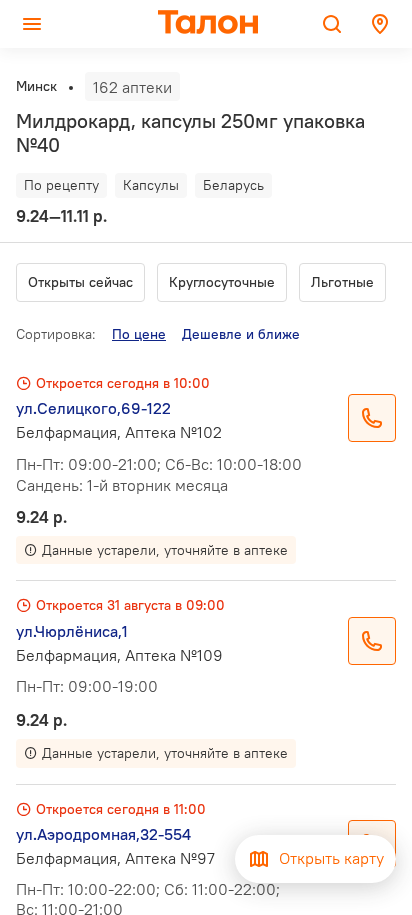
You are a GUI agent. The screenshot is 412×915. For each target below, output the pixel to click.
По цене (139, 334)
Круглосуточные (222, 282)
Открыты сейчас (80, 282)
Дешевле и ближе (241, 334)
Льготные (342, 282)
